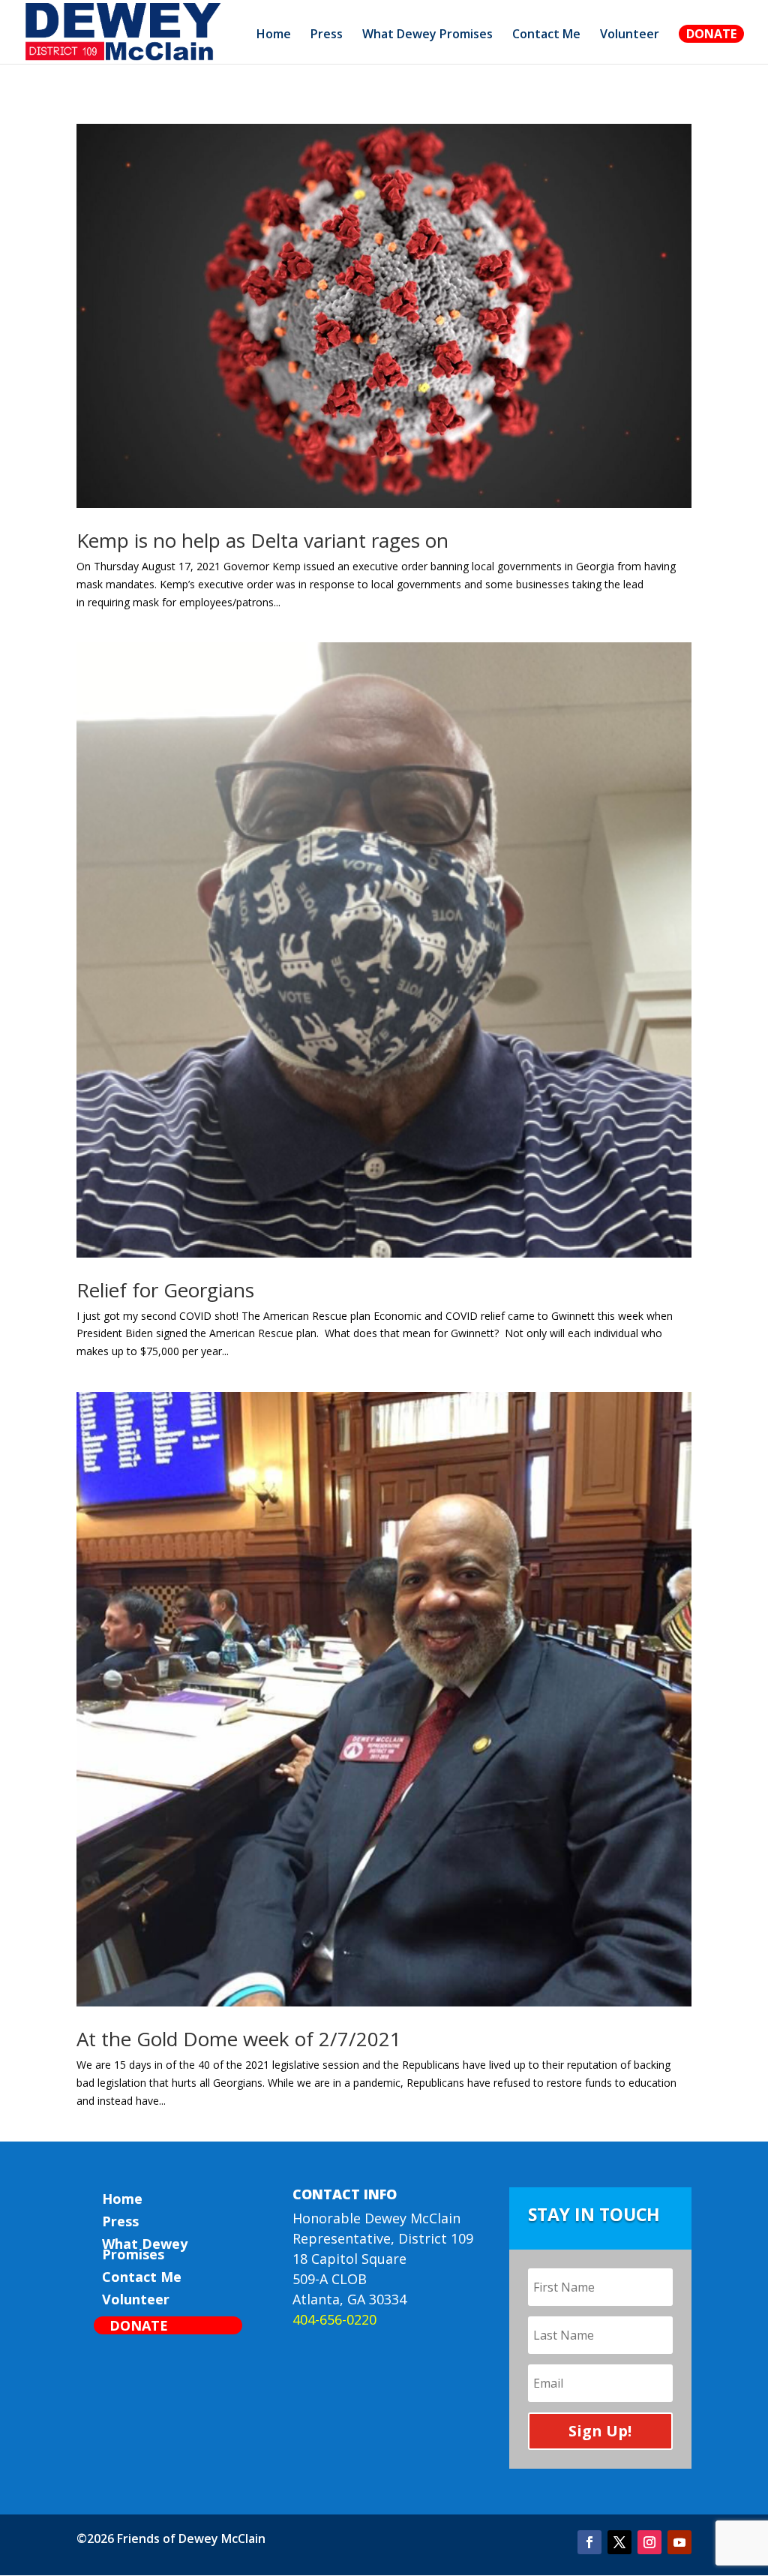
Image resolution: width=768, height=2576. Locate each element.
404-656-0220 (334, 2319)
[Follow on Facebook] (589, 2542)
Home (274, 35)
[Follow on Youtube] (679, 2542)
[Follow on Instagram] (649, 2542)
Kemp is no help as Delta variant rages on (262, 540)
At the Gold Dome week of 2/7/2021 (239, 2039)
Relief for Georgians (165, 1290)
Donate (711, 34)
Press (327, 35)
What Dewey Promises (427, 35)
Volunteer (630, 35)
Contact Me (546, 35)
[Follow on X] (619, 2542)
